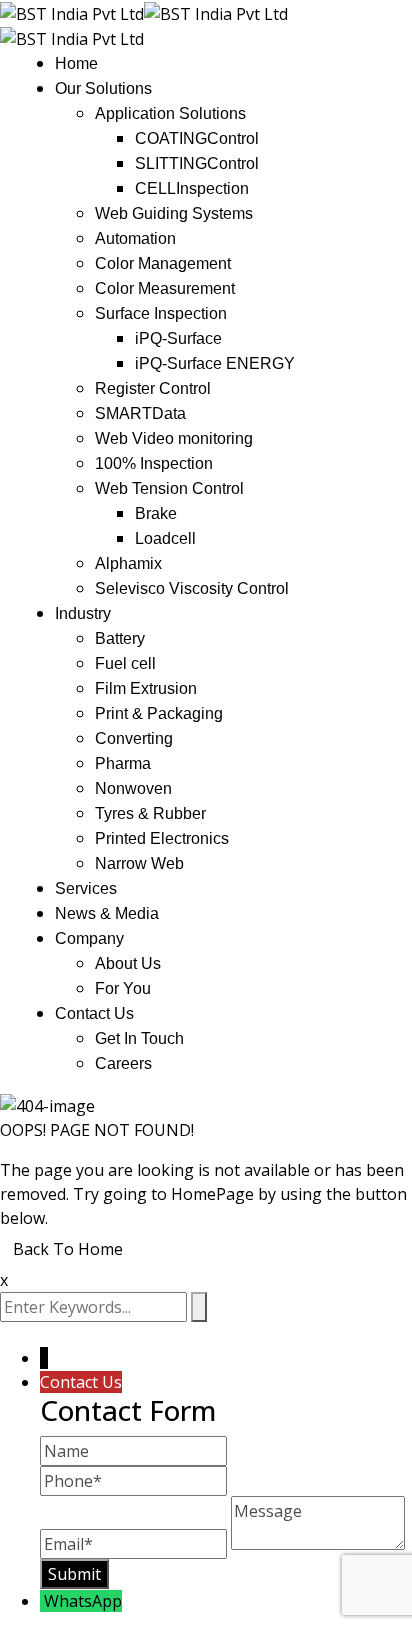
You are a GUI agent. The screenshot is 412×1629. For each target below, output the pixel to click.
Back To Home (68, 1249)
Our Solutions (103, 88)
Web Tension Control (169, 488)
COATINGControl (197, 138)
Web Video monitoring (174, 438)
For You (123, 988)
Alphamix (128, 563)
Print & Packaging (159, 713)
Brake (156, 513)
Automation (135, 238)
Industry (83, 613)
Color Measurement (165, 288)
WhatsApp (83, 1601)
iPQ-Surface (178, 338)
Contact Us (94, 1013)
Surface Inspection (161, 313)
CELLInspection (192, 188)
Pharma (123, 763)
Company (89, 938)
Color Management (163, 263)
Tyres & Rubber (150, 813)
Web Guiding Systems (174, 213)
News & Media (107, 913)
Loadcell (165, 538)
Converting (134, 738)
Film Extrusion (146, 688)
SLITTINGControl (197, 163)
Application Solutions (170, 113)
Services (86, 888)
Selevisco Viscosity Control (192, 588)
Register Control (153, 388)
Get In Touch (139, 1038)
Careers (123, 1063)
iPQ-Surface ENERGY (215, 363)
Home (76, 63)
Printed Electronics (162, 838)
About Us (128, 963)
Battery (120, 638)
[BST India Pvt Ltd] (72, 12)
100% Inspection (154, 463)
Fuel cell (125, 663)
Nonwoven (133, 788)
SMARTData (140, 413)
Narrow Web (139, 863)
